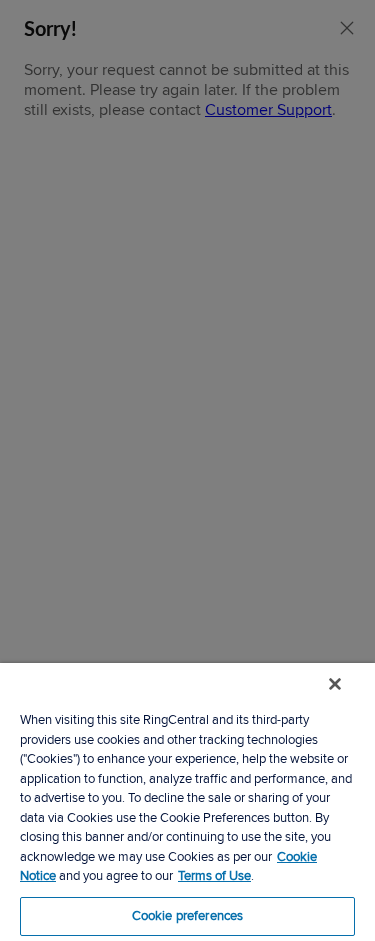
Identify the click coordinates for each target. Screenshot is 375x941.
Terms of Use (214, 876)
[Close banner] (335, 684)
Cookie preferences (187, 916)
